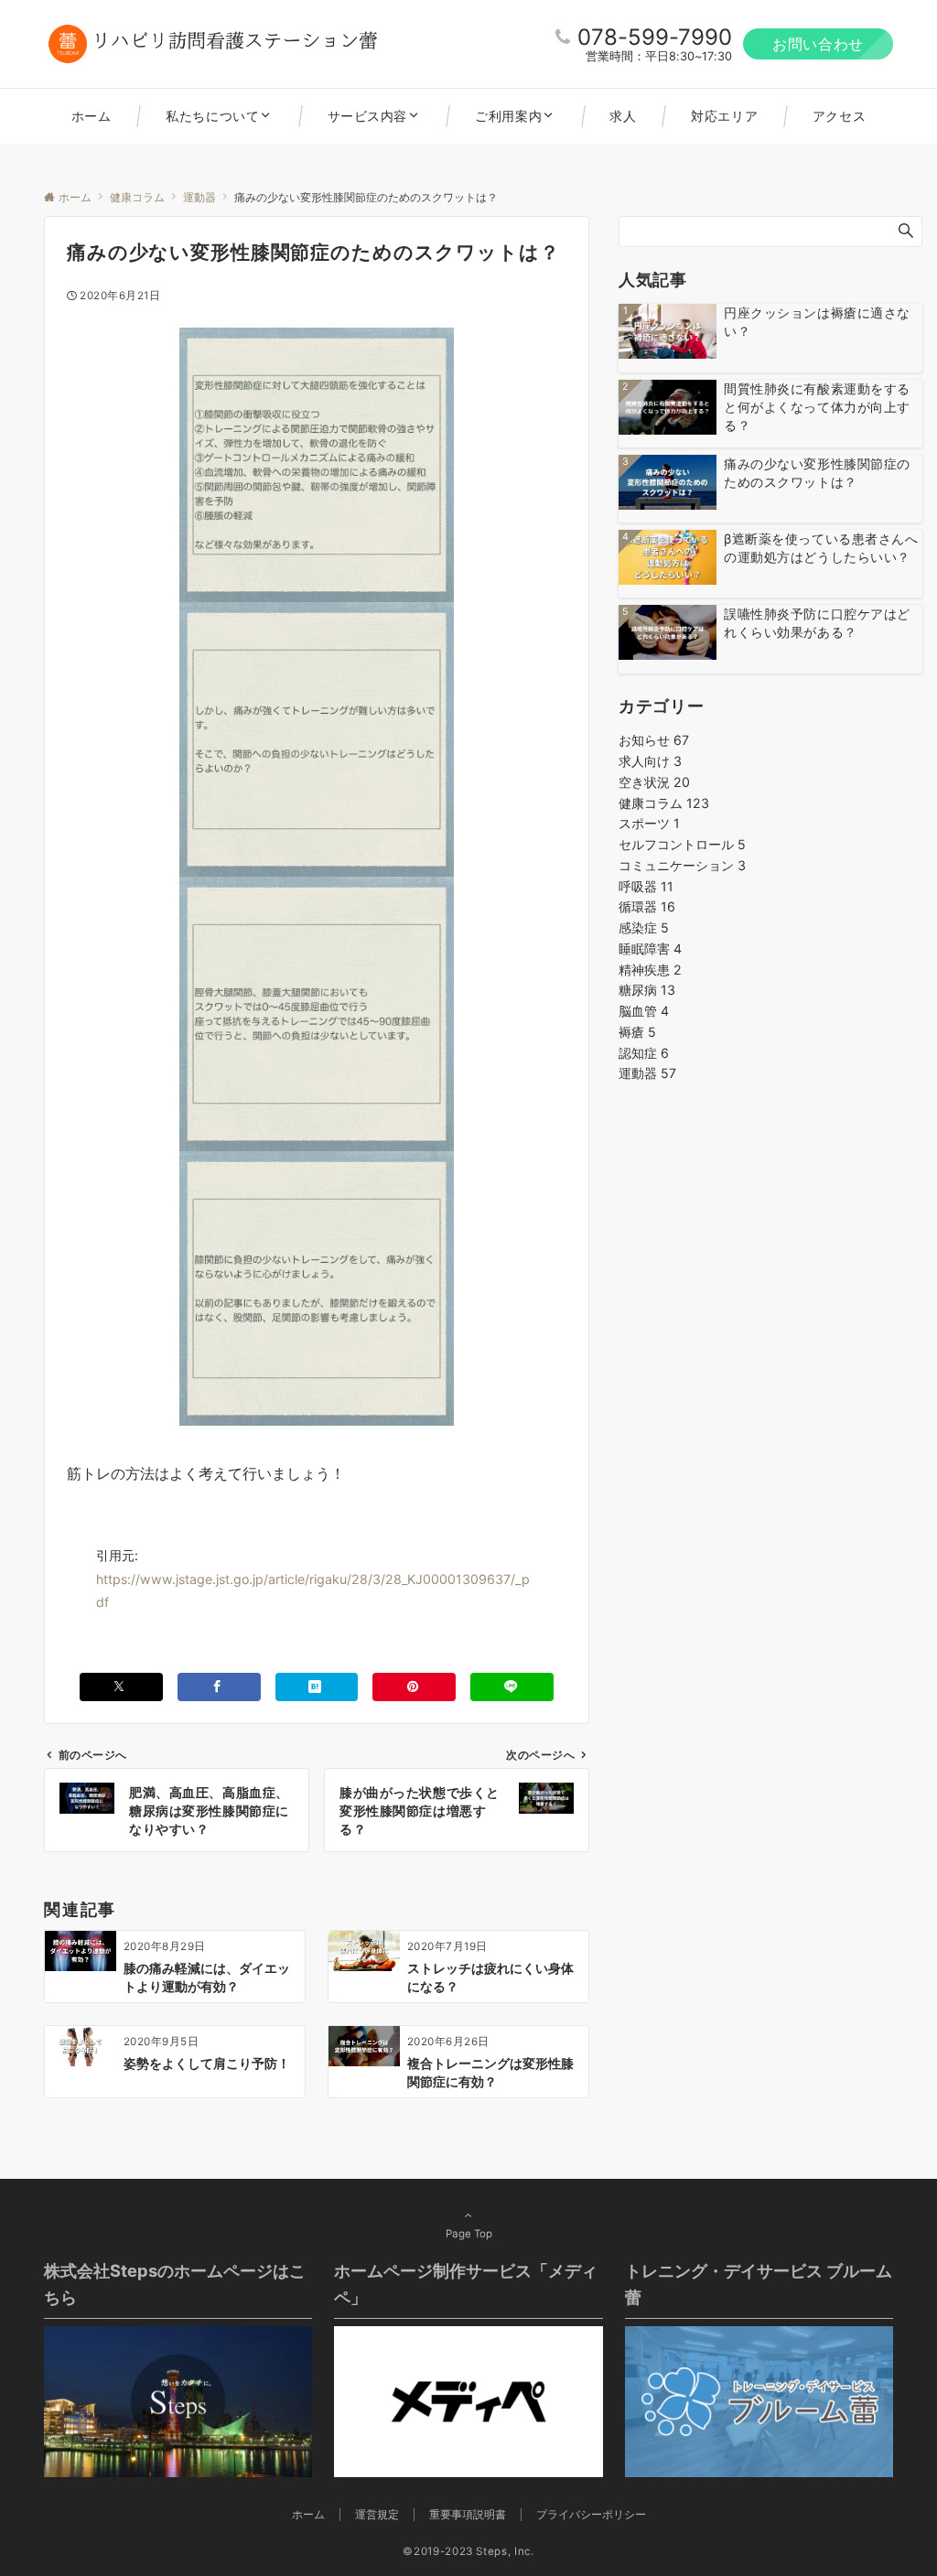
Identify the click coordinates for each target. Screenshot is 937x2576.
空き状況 (654, 782)
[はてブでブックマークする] (317, 1687)
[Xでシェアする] (121, 1687)
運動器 (647, 1073)
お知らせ (654, 740)
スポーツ (649, 823)
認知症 (644, 1053)
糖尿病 (647, 990)
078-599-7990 (655, 37)
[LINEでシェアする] (512, 1687)
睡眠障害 (650, 948)
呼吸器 (646, 886)
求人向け (650, 761)
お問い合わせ (818, 44)
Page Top (469, 2234)
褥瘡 (637, 1032)
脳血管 (644, 1011)
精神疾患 (650, 970)
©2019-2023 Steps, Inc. (468, 2551)
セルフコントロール (682, 844)
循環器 (647, 906)
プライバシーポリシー (591, 2515)
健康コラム (664, 803)
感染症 (644, 927)
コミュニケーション (682, 865)
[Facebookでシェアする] (219, 1687)
